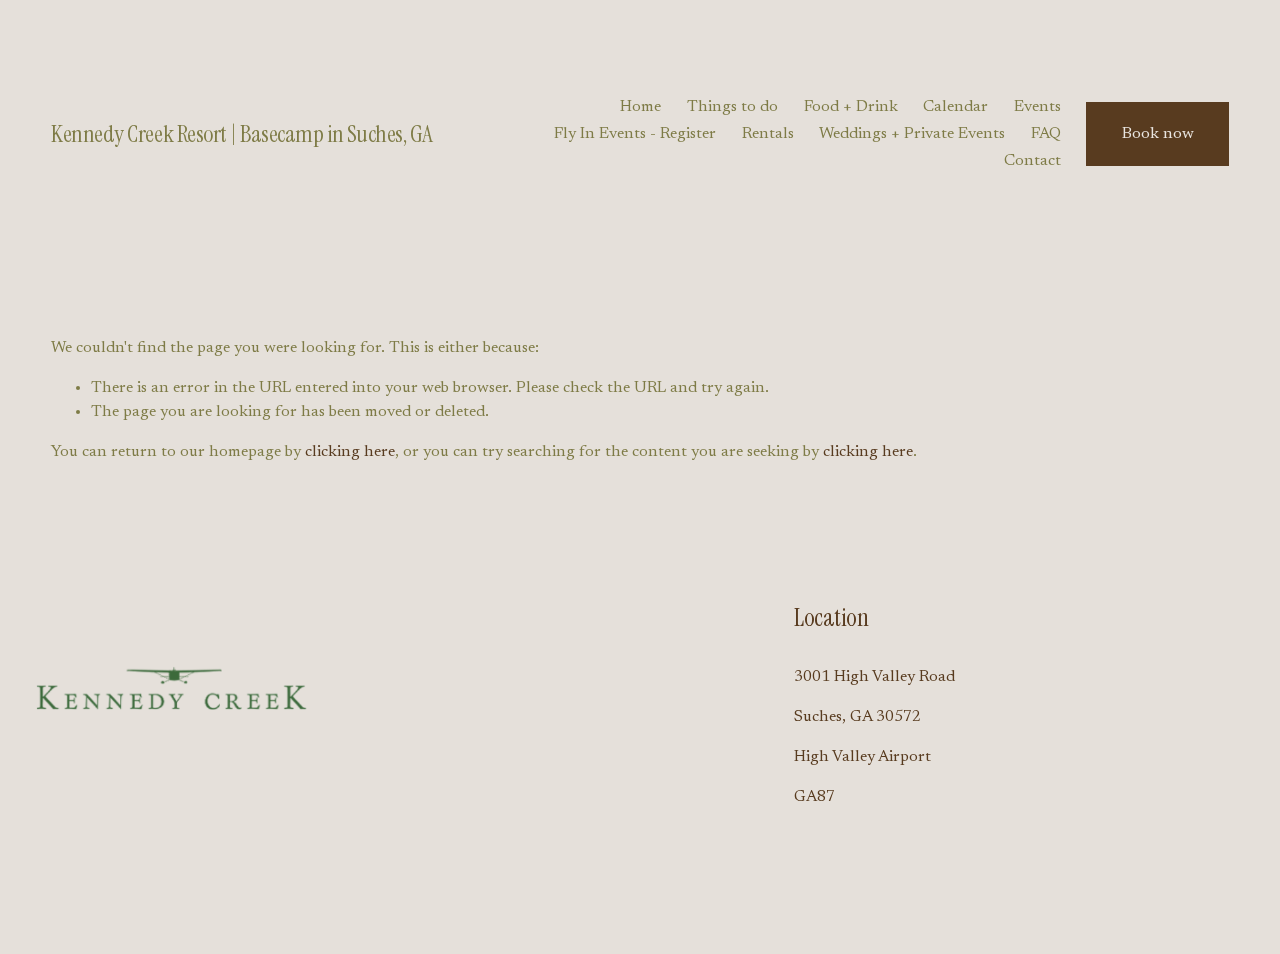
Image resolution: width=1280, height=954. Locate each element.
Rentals (768, 134)
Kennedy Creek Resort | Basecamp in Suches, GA (242, 134)
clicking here (350, 452)
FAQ (1046, 134)
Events (1037, 107)
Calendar (955, 107)
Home (640, 107)
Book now (1158, 134)
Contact (1032, 161)
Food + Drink (851, 107)
